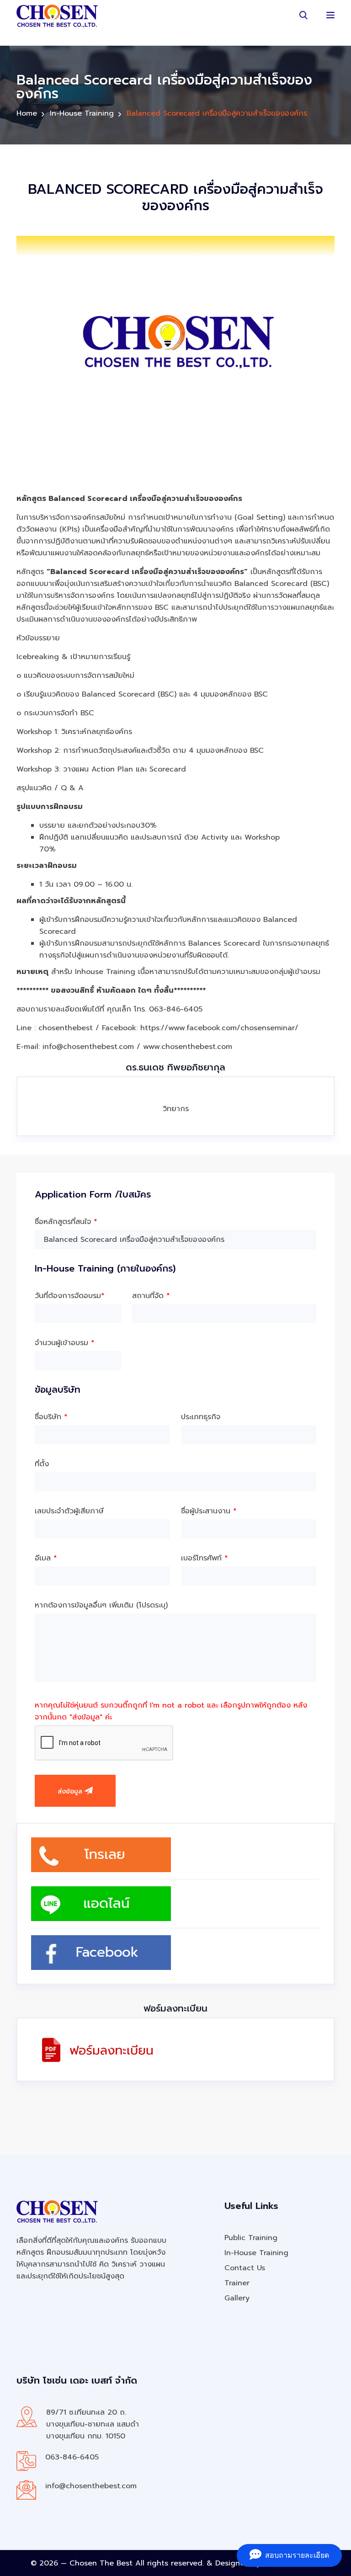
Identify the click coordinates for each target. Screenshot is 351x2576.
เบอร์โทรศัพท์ (205, 1558)
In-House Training (82, 113)
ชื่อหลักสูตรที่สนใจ (66, 1222)
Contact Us (245, 2268)
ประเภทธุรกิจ (201, 1417)
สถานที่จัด (151, 1296)
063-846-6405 (72, 2457)
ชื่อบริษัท (51, 1417)
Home (27, 113)
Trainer (237, 2283)
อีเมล (46, 1558)
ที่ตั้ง (42, 1464)
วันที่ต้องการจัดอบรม (70, 1296)
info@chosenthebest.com (91, 2486)
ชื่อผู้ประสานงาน (209, 1511)
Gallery (237, 2298)
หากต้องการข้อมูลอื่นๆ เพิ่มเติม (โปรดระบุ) (101, 1605)
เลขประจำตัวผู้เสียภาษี (69, 1511)
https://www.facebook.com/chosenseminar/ (219, 1028)
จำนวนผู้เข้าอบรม (65, 1343)
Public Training (251, 2238)
